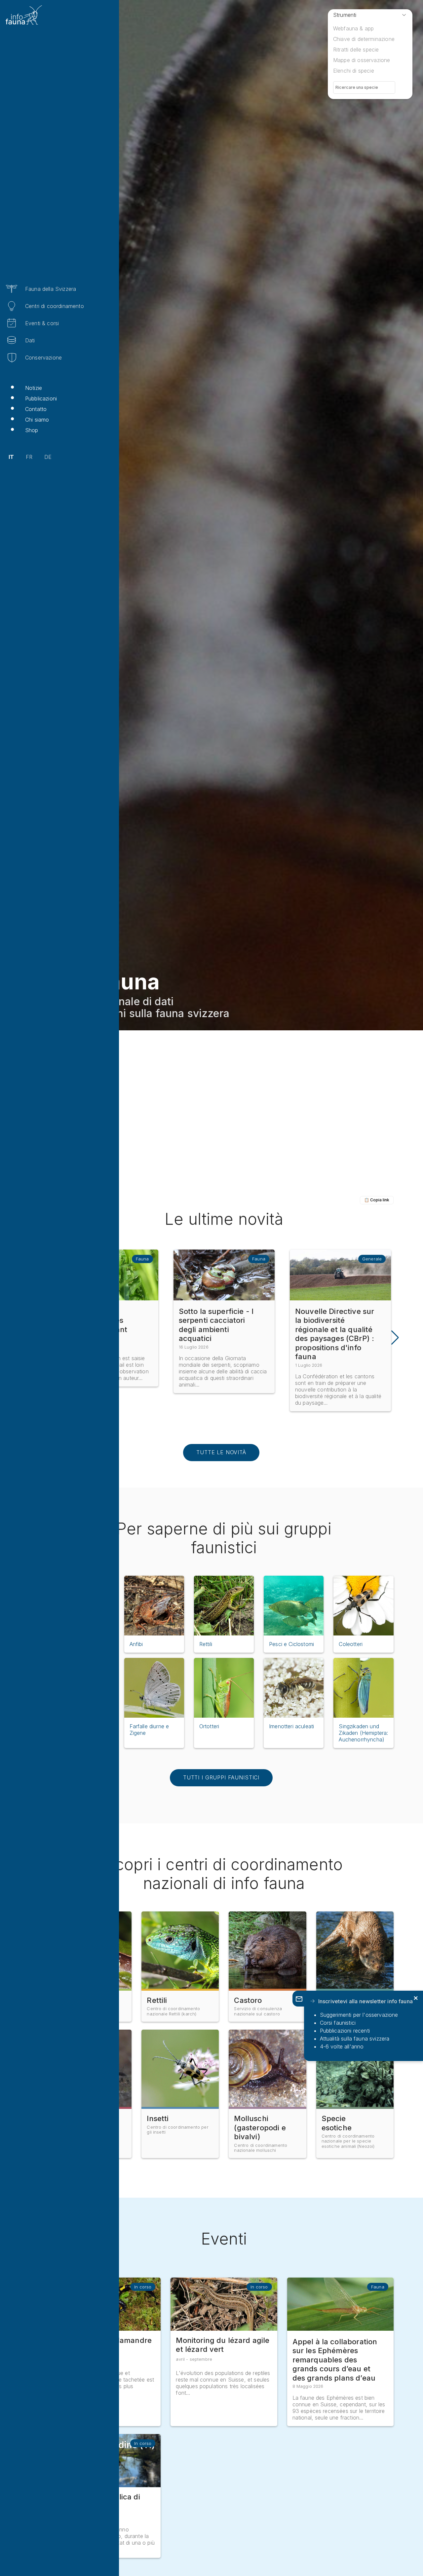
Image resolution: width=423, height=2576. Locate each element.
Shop (32, 430)
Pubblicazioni (41, 398)
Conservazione (43, 358)
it (11, 457)
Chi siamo (37, 420)
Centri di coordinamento (55, 306)
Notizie (34, 388)
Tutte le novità (221, 1452)
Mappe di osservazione (362, 60)
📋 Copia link (377, 1200)
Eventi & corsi (42, 323)
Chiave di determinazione (364, 39)
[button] (394, 1338)
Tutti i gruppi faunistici (221, 1777)
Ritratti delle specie (356, 50)
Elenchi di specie (354, 71)
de (48, 457)
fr (29, 457)
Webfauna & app (353, 28)
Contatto (36, 409)
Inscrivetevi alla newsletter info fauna (365, 2001)
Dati (30, 340)
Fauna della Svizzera (51, 289)
